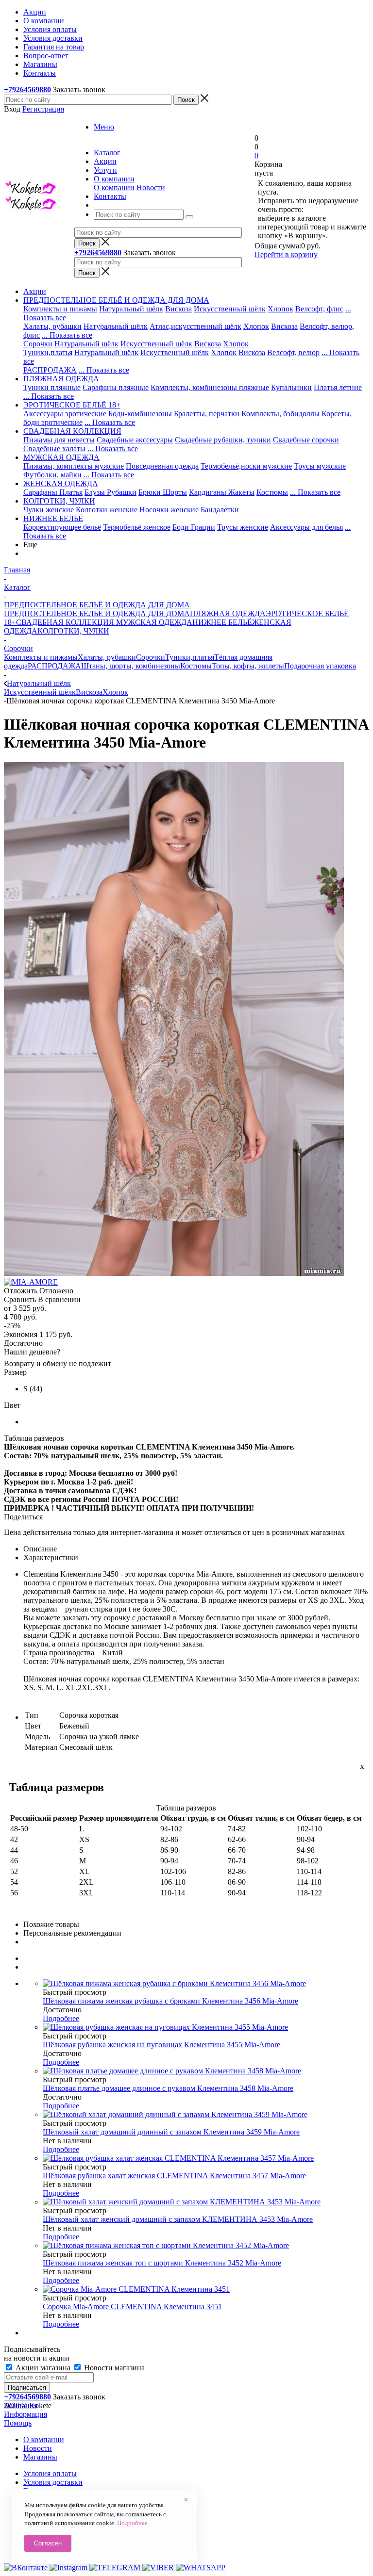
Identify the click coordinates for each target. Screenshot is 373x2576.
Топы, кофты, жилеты (248, 666)
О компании (114, 187)
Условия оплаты (50, 2473)
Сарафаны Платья (53, 492)
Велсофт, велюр (293, 352)
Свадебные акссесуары (135, 440)
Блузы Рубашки (110, 492)
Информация (25, 2414)
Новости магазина (113, 2368)
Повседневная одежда (162, 466)
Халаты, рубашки (52, 326)
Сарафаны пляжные (116, 387)
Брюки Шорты (163, 492)
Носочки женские (169, 510)
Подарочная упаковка (320, 666)
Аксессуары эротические (65, 414)
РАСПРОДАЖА (50, 370)
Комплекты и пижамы (60, 309)
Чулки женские (49, 510)
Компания (21, 2405)
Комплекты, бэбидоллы (280, 414)
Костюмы (272, 492)
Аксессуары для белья (306, 527)
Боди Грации (194, 527)
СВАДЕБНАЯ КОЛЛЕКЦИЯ (65, 622)
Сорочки (38, 344)
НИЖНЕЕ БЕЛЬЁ (222, 622)
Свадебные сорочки (306, 440)
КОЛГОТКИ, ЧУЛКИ (73, 631)
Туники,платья (48, 352)
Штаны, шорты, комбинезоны (131, 666)
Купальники (291, 387)
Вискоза (178, 309)
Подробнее (61, 2018)
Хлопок (280, 309)
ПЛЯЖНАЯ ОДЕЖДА (228, 613)
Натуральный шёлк (131, 309)
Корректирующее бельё (62, 527)
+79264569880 (27, 90)
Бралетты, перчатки (207, 414)
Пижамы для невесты (59, 440)
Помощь (18, 2423)
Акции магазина (43, 2368)
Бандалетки (220, 510)
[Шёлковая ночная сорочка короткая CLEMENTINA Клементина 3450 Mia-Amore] (174, 1273)
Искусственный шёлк (230, 309)
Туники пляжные (52, 387)
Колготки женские (107, 510)
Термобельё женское (137, 527)
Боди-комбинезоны (140, 414)
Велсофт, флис (319, 309)
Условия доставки (53, 2482)
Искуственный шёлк (175, 352)
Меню (104, 127)
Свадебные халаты (54, 448)
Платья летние (338, 387)
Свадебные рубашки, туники (223, 440)
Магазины (40, 2457)
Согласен (48, 2543)
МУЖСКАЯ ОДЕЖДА (153, 622)
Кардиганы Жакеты (222, 492)
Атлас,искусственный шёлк (195, 326)
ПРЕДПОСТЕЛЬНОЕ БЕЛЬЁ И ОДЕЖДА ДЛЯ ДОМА (97, 613)
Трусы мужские (320, 466)
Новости (151, 187)
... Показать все (67, 335)
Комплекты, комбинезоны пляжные (210, 387)
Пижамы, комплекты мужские (74, 466)
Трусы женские (243, 527)
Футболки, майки (52, 475)
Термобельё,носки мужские (246, 466)
